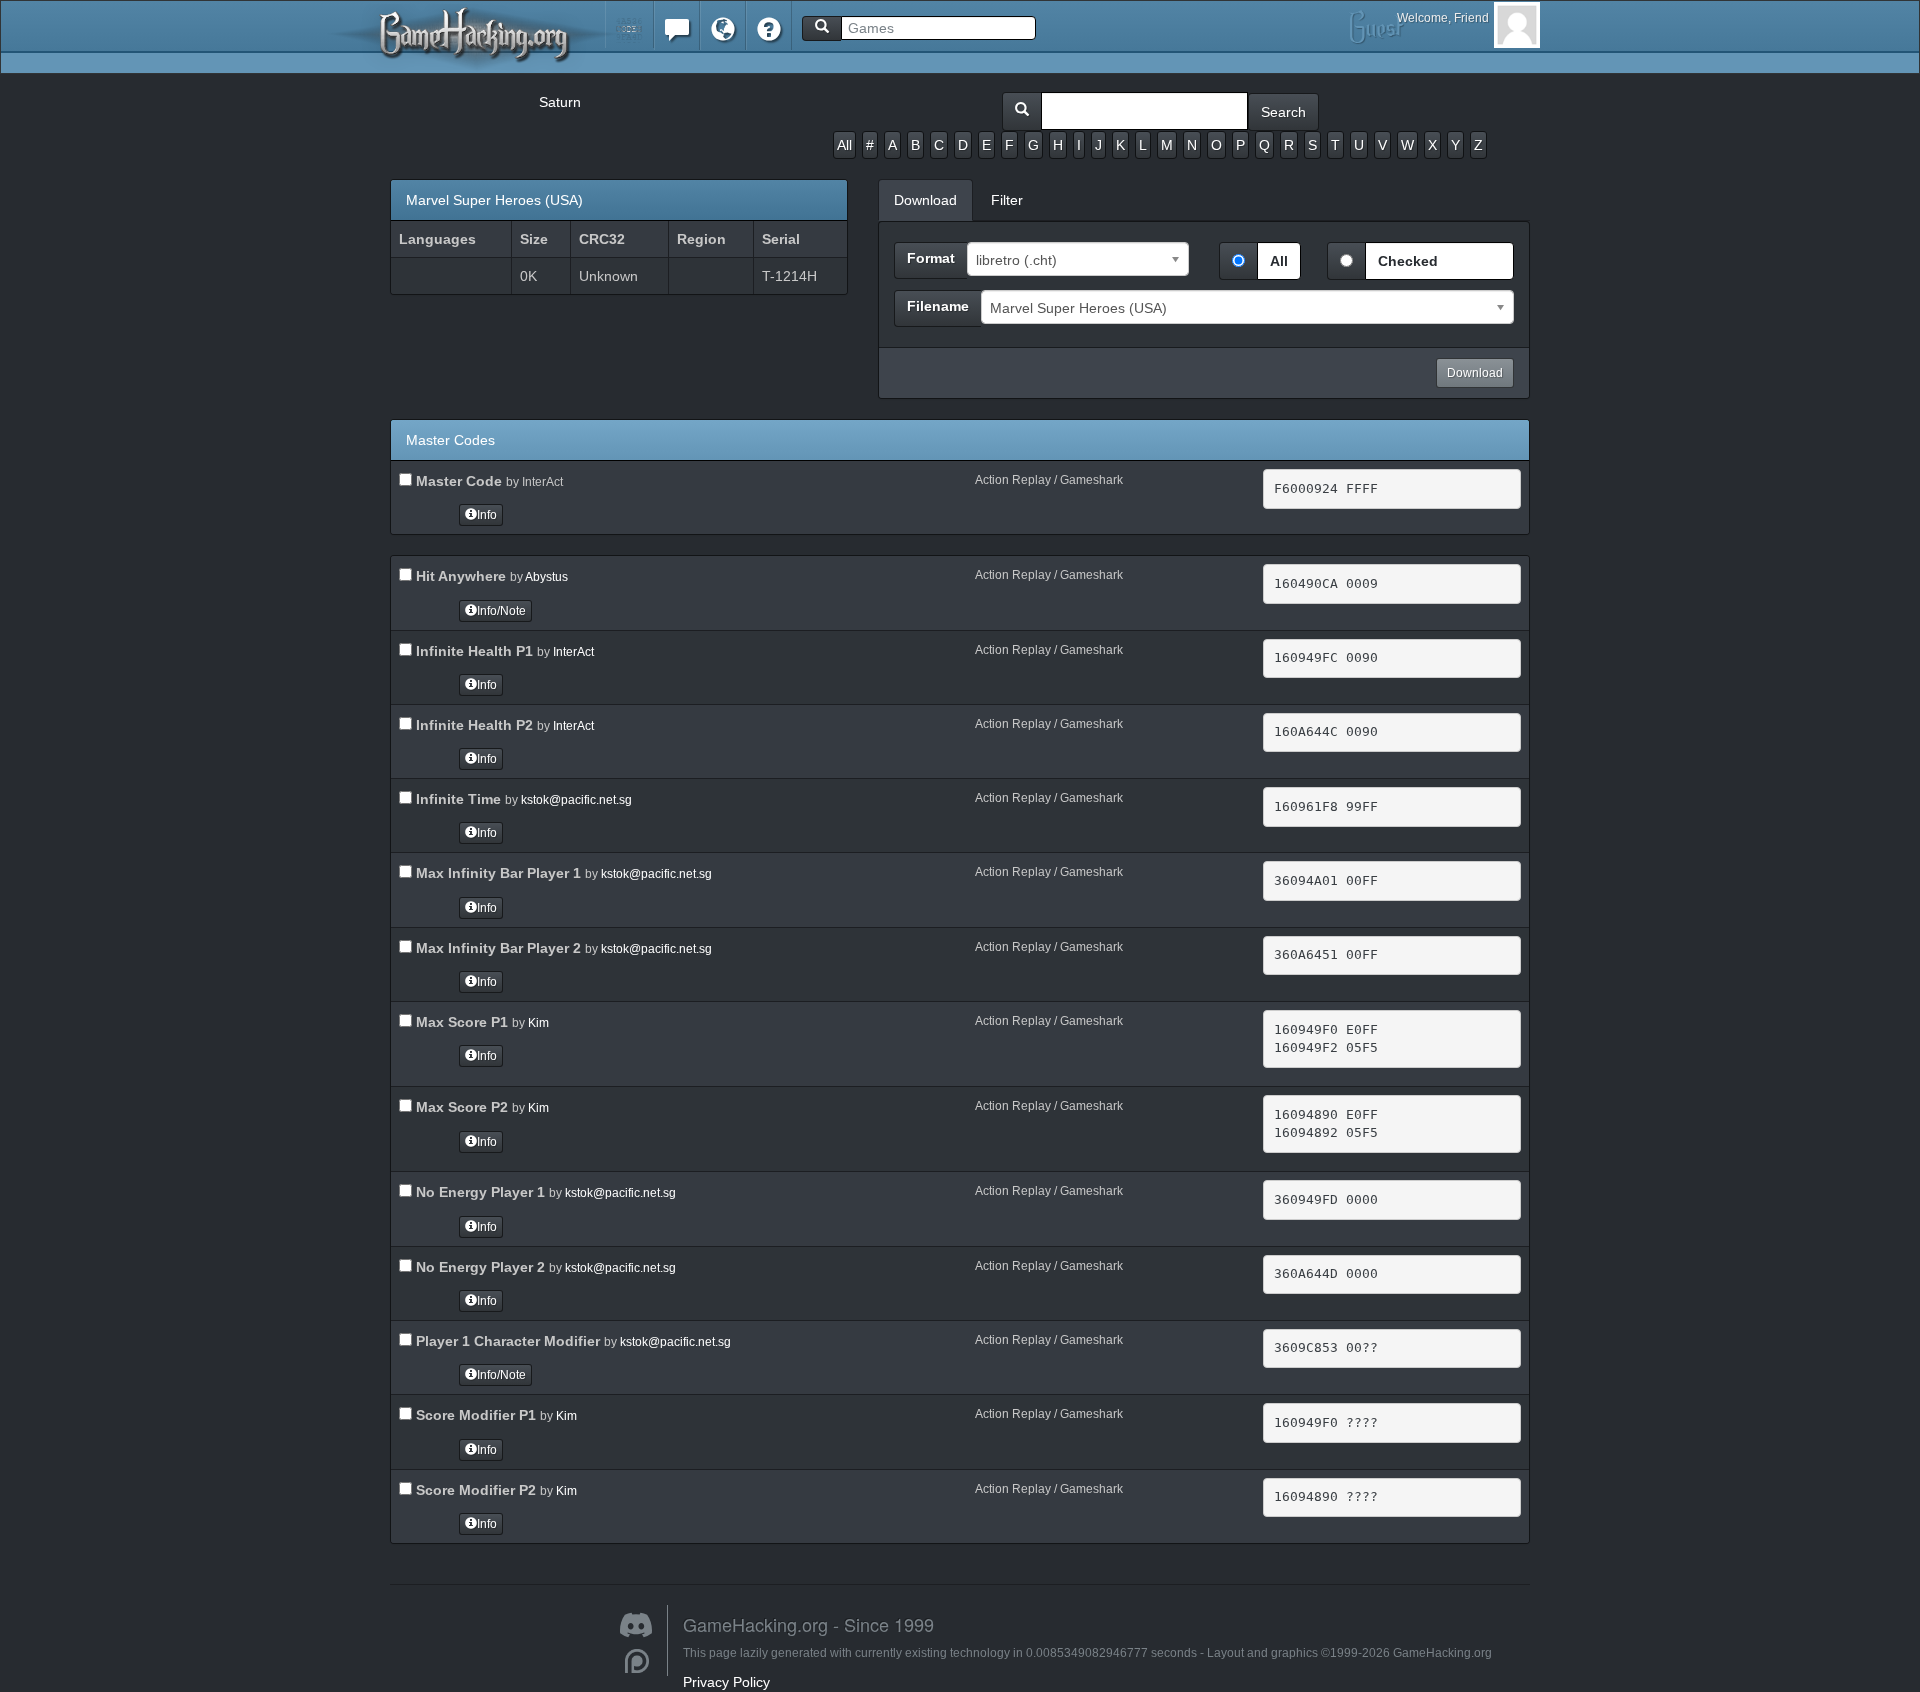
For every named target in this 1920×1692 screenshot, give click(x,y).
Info (487, 515)
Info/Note (501, 611)
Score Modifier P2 (474, 1490)
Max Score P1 (460, 1022)
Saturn (560, 102)
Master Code (457, 481)
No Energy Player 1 (478, 1192)
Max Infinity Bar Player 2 (496, 948)
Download (1475, 373)
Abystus (546, 577)
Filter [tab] (1007, 200)
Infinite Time (456, 799)
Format (931, 258)
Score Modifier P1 (474, 1415)
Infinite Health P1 (472, 651)
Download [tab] (925, 200)
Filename (938, 306)
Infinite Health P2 (472, 725)
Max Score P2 (460, 1107)
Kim (538, 1023)
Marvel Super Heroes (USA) (494, 200)
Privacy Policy (726, 1682)
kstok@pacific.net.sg (576, 800)
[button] (629, 24)
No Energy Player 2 (478, 1267)
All (844, 145)
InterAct (573, 652)
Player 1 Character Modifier (506, 1341)
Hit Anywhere (459, 576)
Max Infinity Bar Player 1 (496, 873)
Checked (1408, 261)
